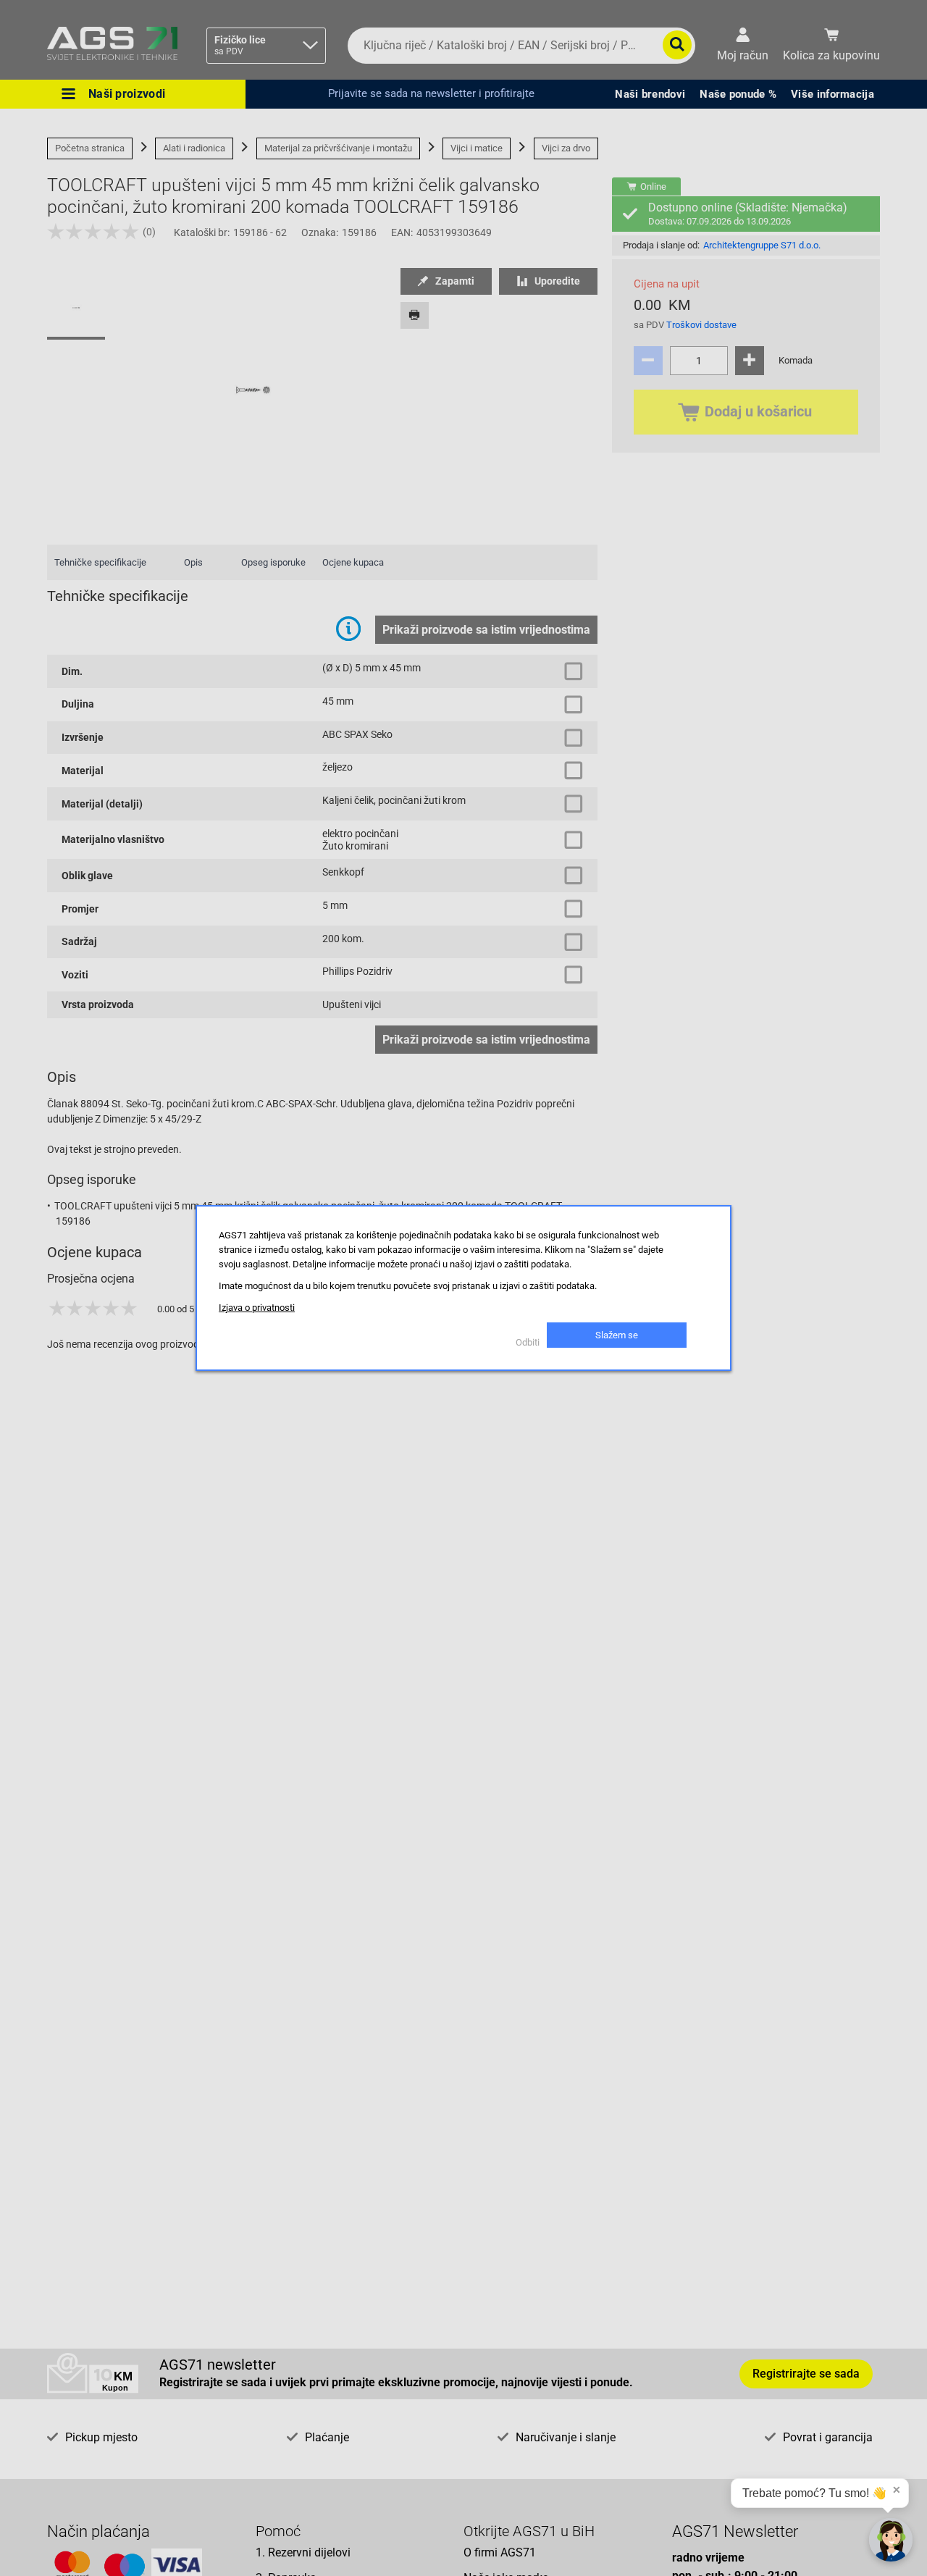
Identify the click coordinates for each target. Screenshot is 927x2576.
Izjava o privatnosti (257, 1308)
